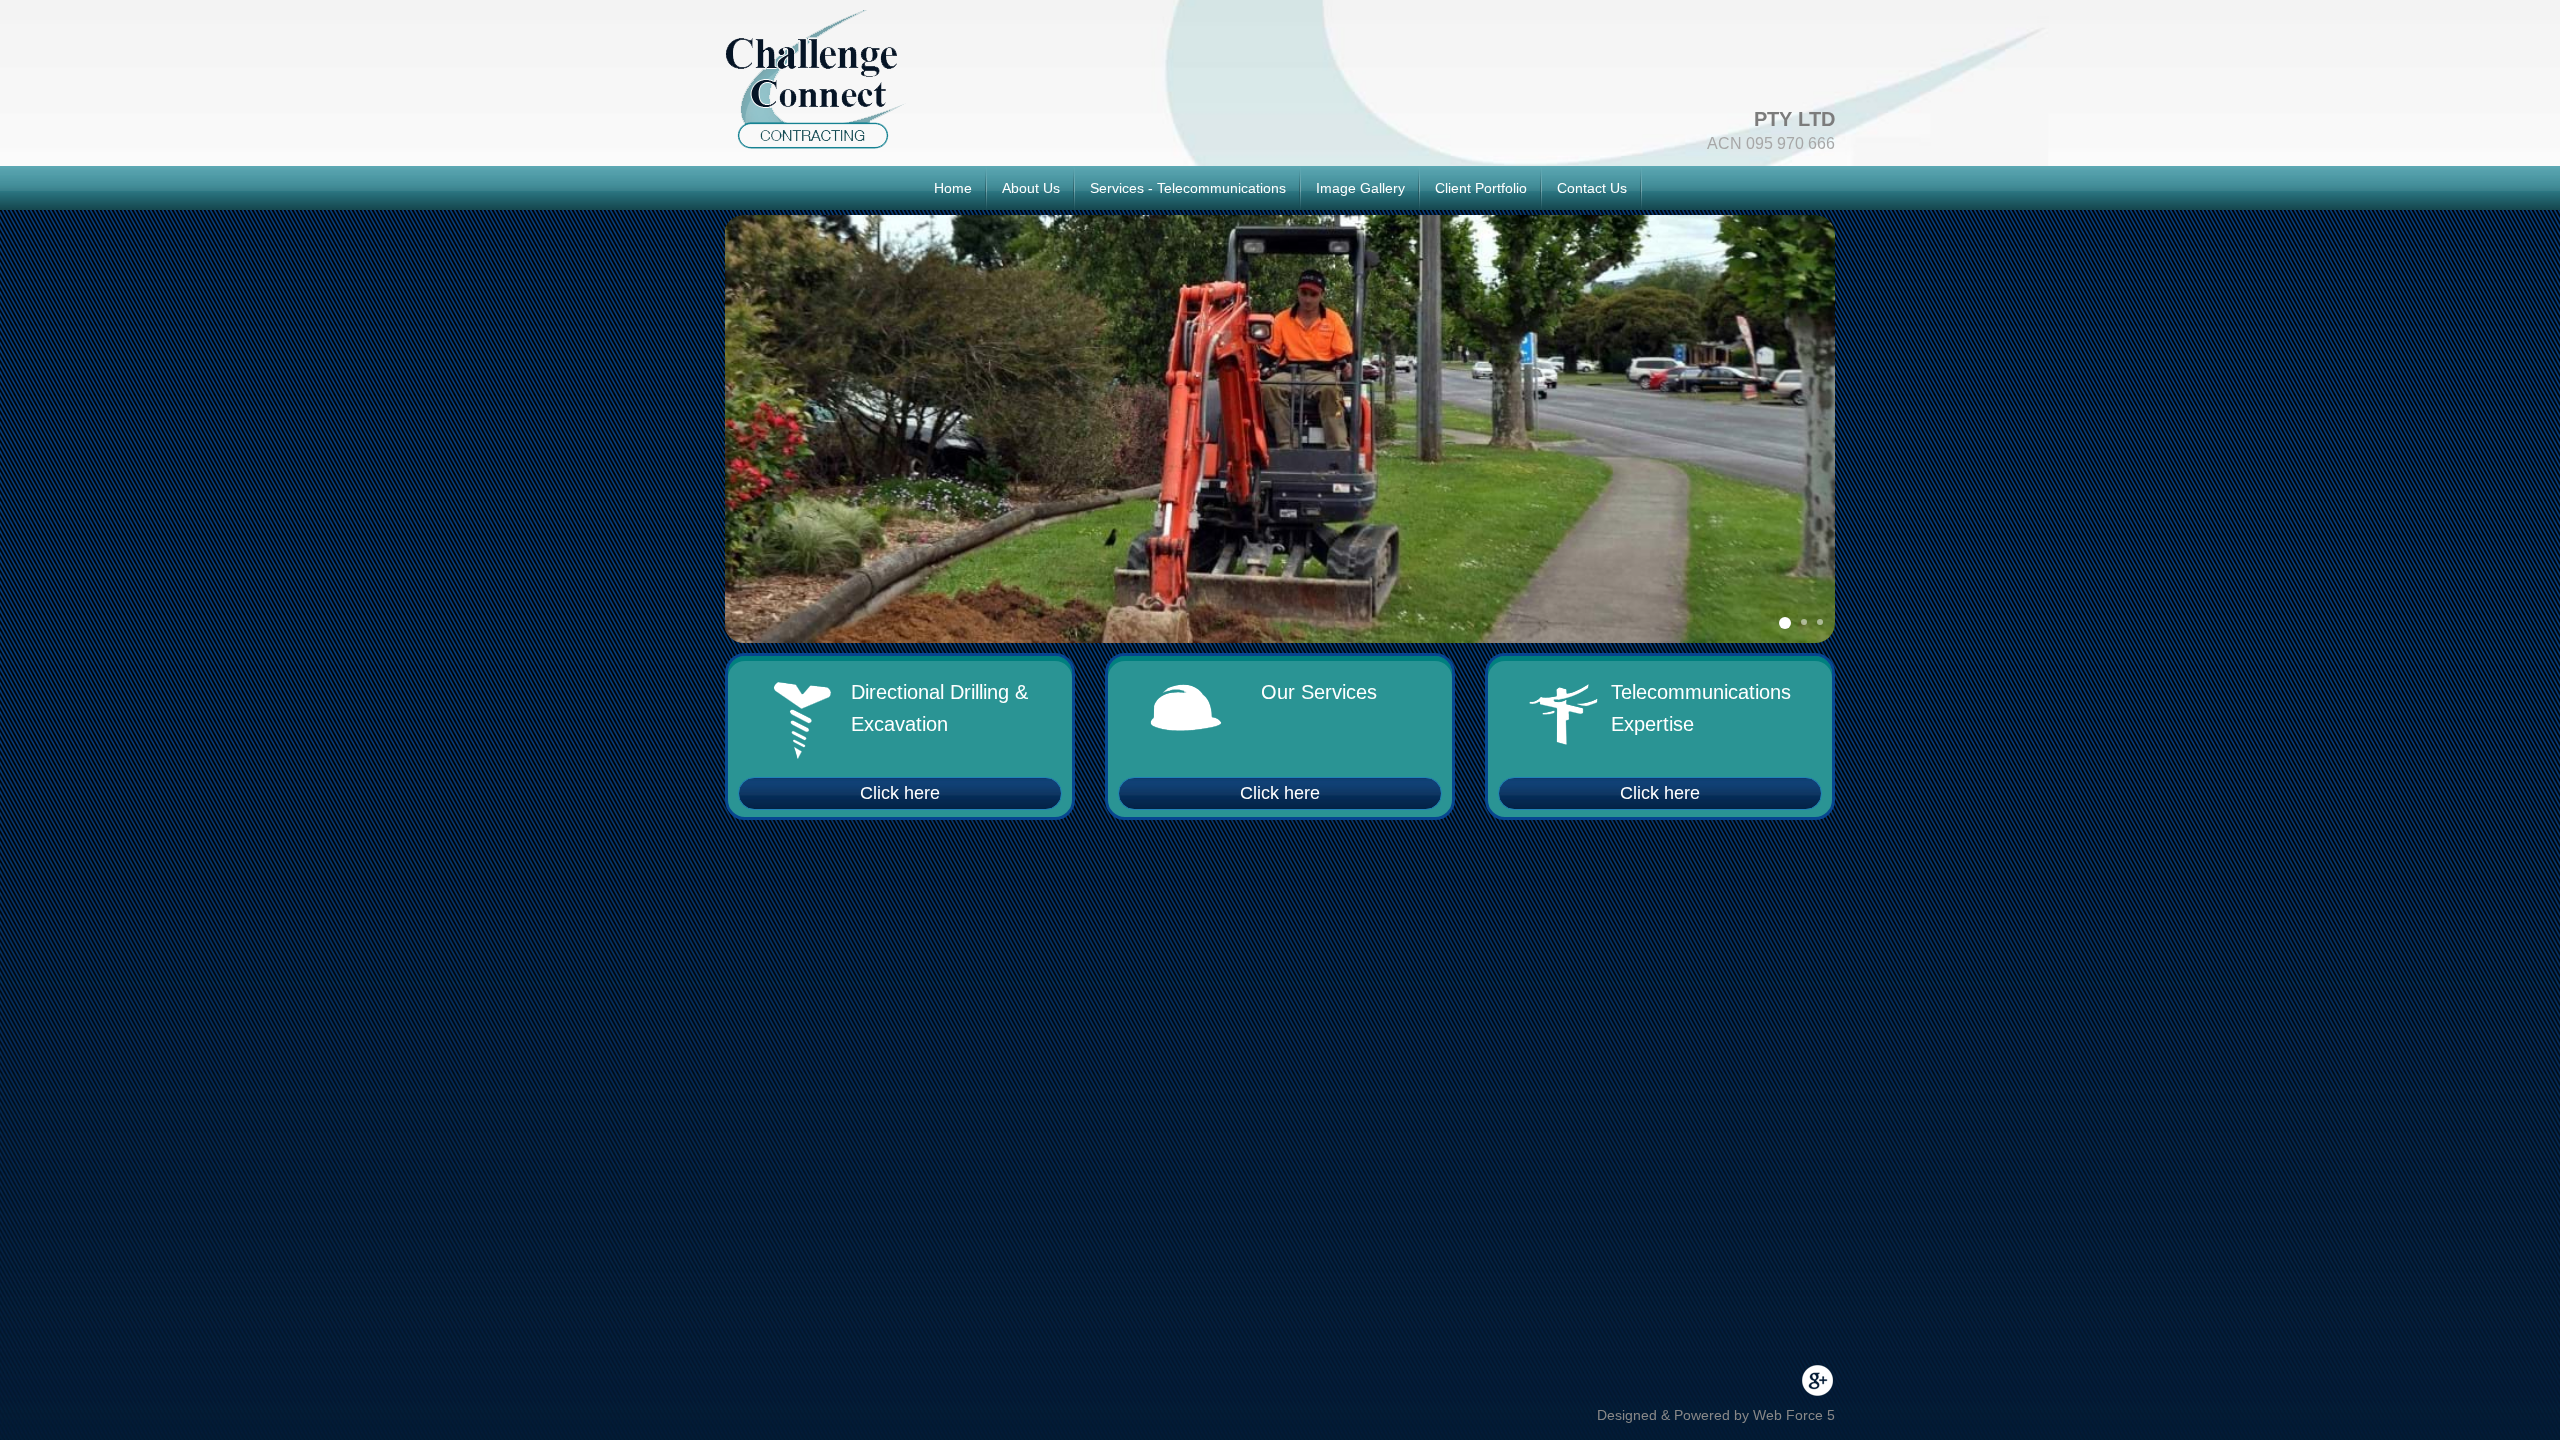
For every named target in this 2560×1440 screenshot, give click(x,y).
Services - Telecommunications (1188, 188)
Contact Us (1592, 188)
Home (953, 188)
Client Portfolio (1481, 188)
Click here (900, 793)
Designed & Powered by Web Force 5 (1716, 1415)
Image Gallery (1360, 188)
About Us (1031, 188)
